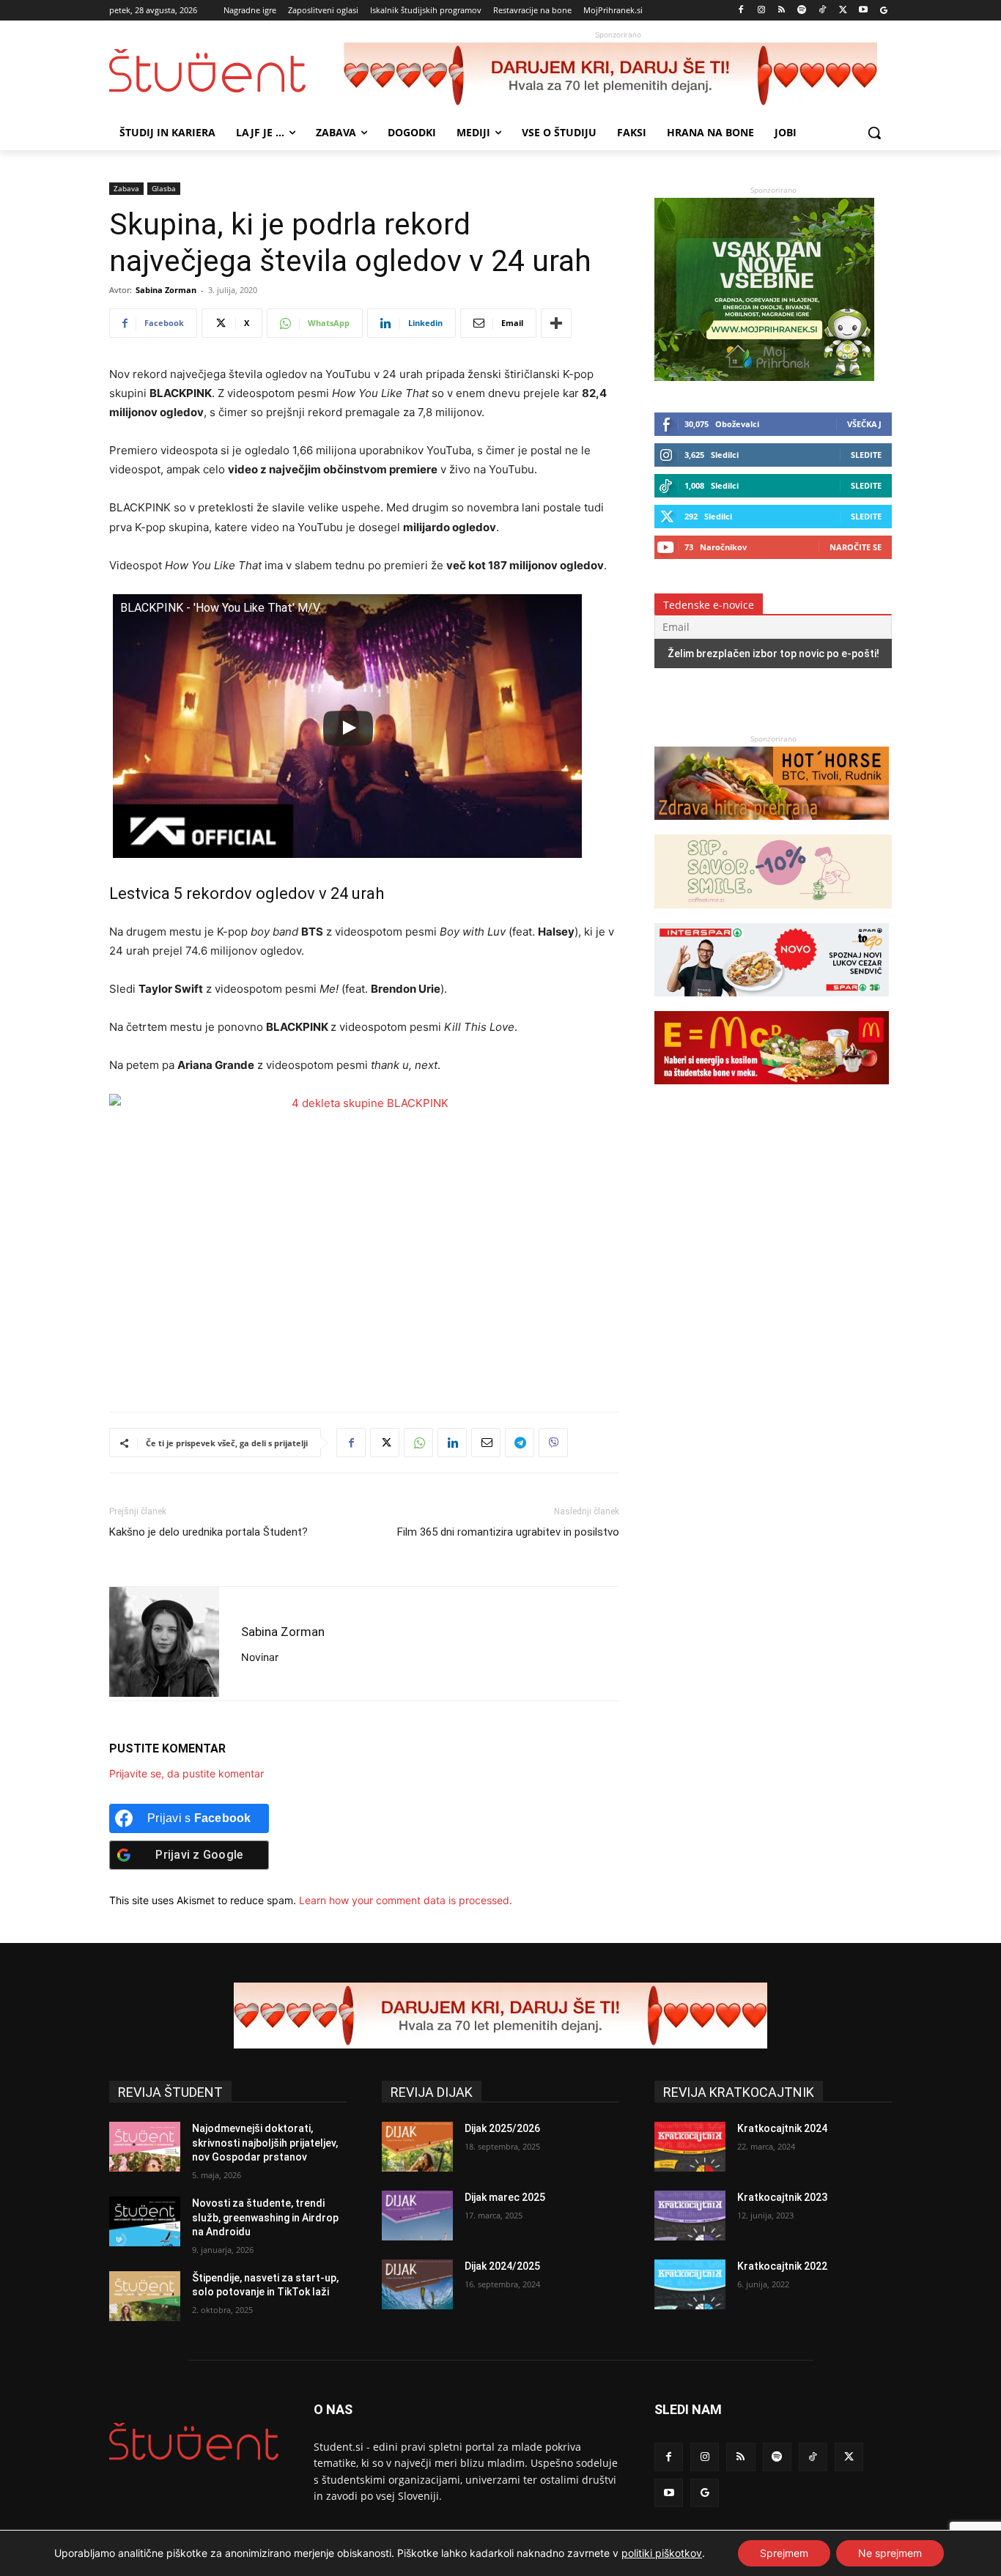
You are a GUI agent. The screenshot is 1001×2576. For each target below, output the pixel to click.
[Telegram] (520, 1443)
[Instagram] (761, 11)
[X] (843, 11)
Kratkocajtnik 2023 (782, 2197)
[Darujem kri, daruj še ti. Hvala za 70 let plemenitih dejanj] (618, 75)
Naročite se (856, 547)
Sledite (866, 455)
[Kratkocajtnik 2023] (690, 2216)
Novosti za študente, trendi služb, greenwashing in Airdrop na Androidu (265, 2217)
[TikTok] (823, 11)
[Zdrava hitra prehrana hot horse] (772, 827)
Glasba (164, 188)
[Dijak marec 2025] (417, 2216)
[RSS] (782, 11)
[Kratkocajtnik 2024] (690, 2147)
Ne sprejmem (890, 2553)
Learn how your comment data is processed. (406, 1900)
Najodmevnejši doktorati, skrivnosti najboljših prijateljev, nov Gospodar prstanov (265, 2143)
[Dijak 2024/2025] (417, 2284)
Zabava (126, 188)
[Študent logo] (226, 71)
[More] (556, 323)
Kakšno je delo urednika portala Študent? (208, 1532)
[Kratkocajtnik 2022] (690, 2284)
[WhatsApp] (418, 1443)
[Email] (486, 1443)
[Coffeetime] (773, 915)
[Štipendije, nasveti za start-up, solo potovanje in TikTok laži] (145, 2296)
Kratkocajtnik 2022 (782, 2266)
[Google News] (883, 11)
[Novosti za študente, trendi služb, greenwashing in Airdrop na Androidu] (145, 2221)
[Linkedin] (452, 1443)
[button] (874, 133)
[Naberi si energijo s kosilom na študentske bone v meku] (772, 1091)
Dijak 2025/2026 (502, 2128)
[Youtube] (863, 11)
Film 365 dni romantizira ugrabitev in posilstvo (508, 1532)
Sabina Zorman (166, 290)
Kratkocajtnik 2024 (782, 2128)
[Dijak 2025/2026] (417, 2147)
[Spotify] (802, 11)
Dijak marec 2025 (505, 2197)
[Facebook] (741, 11)
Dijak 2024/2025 (502, 2266)
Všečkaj (864, 424)
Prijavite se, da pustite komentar (186, 1773)
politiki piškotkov (662, 2553)
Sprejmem (784, 2553)
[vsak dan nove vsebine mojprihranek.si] (764, 377)
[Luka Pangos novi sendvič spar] (772, 1003)
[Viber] (553, 1443)
